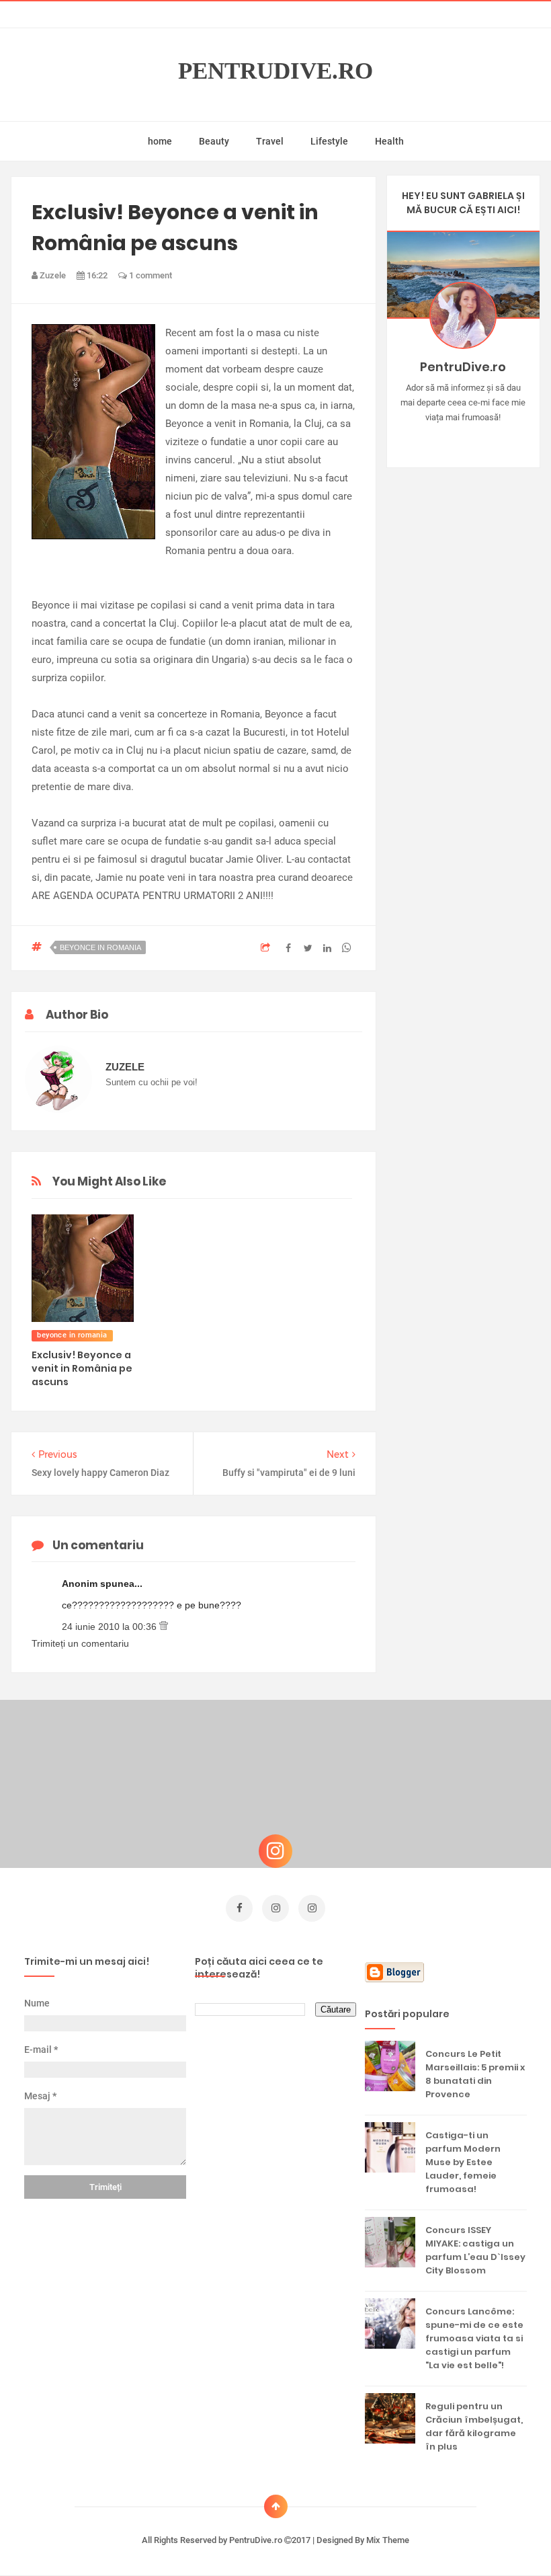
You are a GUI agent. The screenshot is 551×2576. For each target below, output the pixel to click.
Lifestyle (329, 141)
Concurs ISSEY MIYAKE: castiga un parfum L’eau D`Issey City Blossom (475, 2250)
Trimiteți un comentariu (80, 1643)
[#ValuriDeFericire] (463, 438)
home (160, 141)
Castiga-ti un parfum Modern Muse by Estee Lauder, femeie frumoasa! (463, 2162)
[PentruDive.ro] (483, 438)
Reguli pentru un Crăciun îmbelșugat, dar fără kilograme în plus (474, 2426)
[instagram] (275, 1908)
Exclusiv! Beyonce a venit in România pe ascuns (82, 1368)
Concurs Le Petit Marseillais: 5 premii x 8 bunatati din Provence (475, 2074)
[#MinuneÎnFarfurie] (444, 438)
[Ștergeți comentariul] (164, 1627)
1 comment (150, 275)
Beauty (214, 141)
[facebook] (239, 1908)
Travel (270, 141)
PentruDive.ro (275, 71)
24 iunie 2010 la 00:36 (111, 1627)
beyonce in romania (100, 947)
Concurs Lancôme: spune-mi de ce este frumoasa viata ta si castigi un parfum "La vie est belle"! (474, 2338)
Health (389, 141)
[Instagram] (424, 438)
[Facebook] (502, 438)
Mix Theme (388, 2540)
